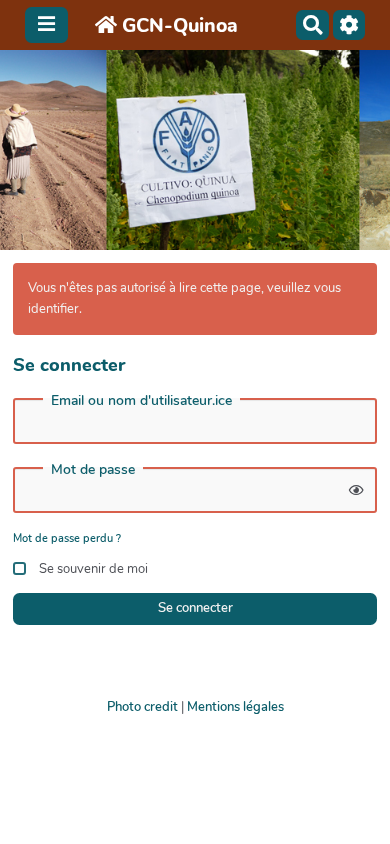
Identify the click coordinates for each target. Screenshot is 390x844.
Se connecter (195, 608)
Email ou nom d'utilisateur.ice (141, 401)
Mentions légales (235, 707)
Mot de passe (93, 470)
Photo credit (142, 707)
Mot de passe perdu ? (67, 538)
